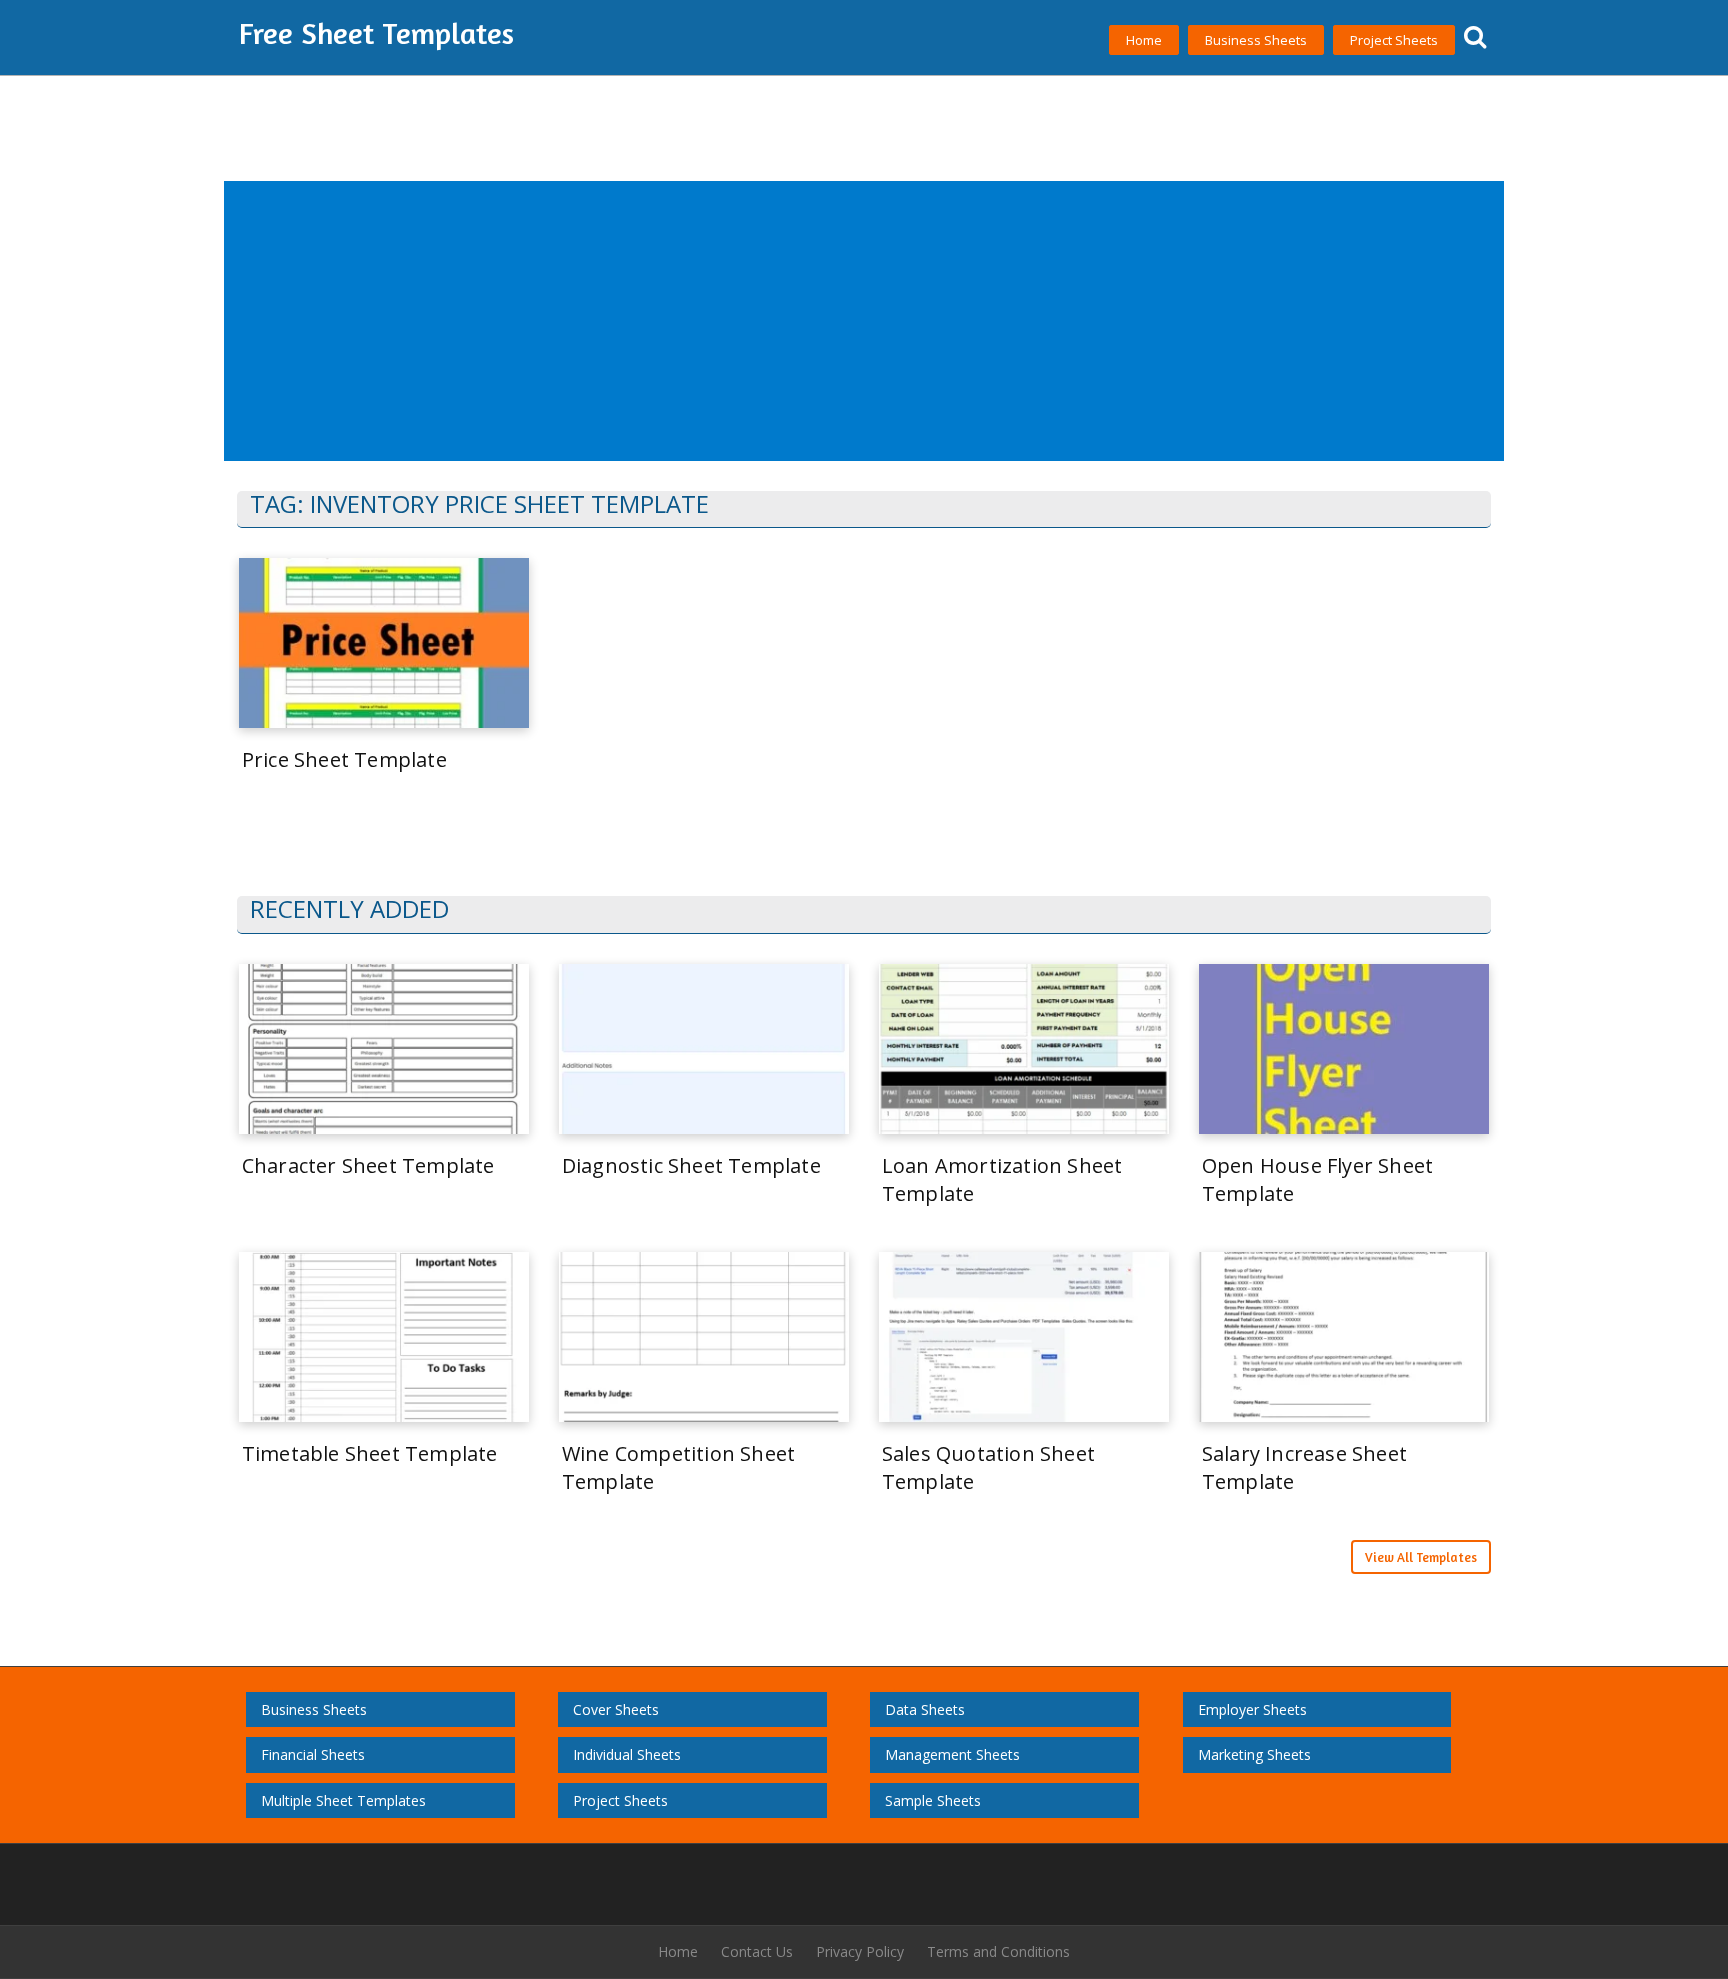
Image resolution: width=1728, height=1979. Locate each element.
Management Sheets (952, 1754)
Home (1144, 40)
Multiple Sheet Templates (343, 1800)
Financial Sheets (313, 1754)
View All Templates (1421, 1557)
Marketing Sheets (1254, 1754)
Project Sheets (1394, 40)
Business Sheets (1256, 40)
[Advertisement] (827, 322)
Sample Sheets (933, 1800)
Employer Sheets (1252, 1709)
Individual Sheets (627, 1754)
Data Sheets (925, 1709)
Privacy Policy (860, 1951)
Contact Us (757, 1951)
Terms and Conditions (998, 1951)
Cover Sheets (616, 1709)
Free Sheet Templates (376, 33)
